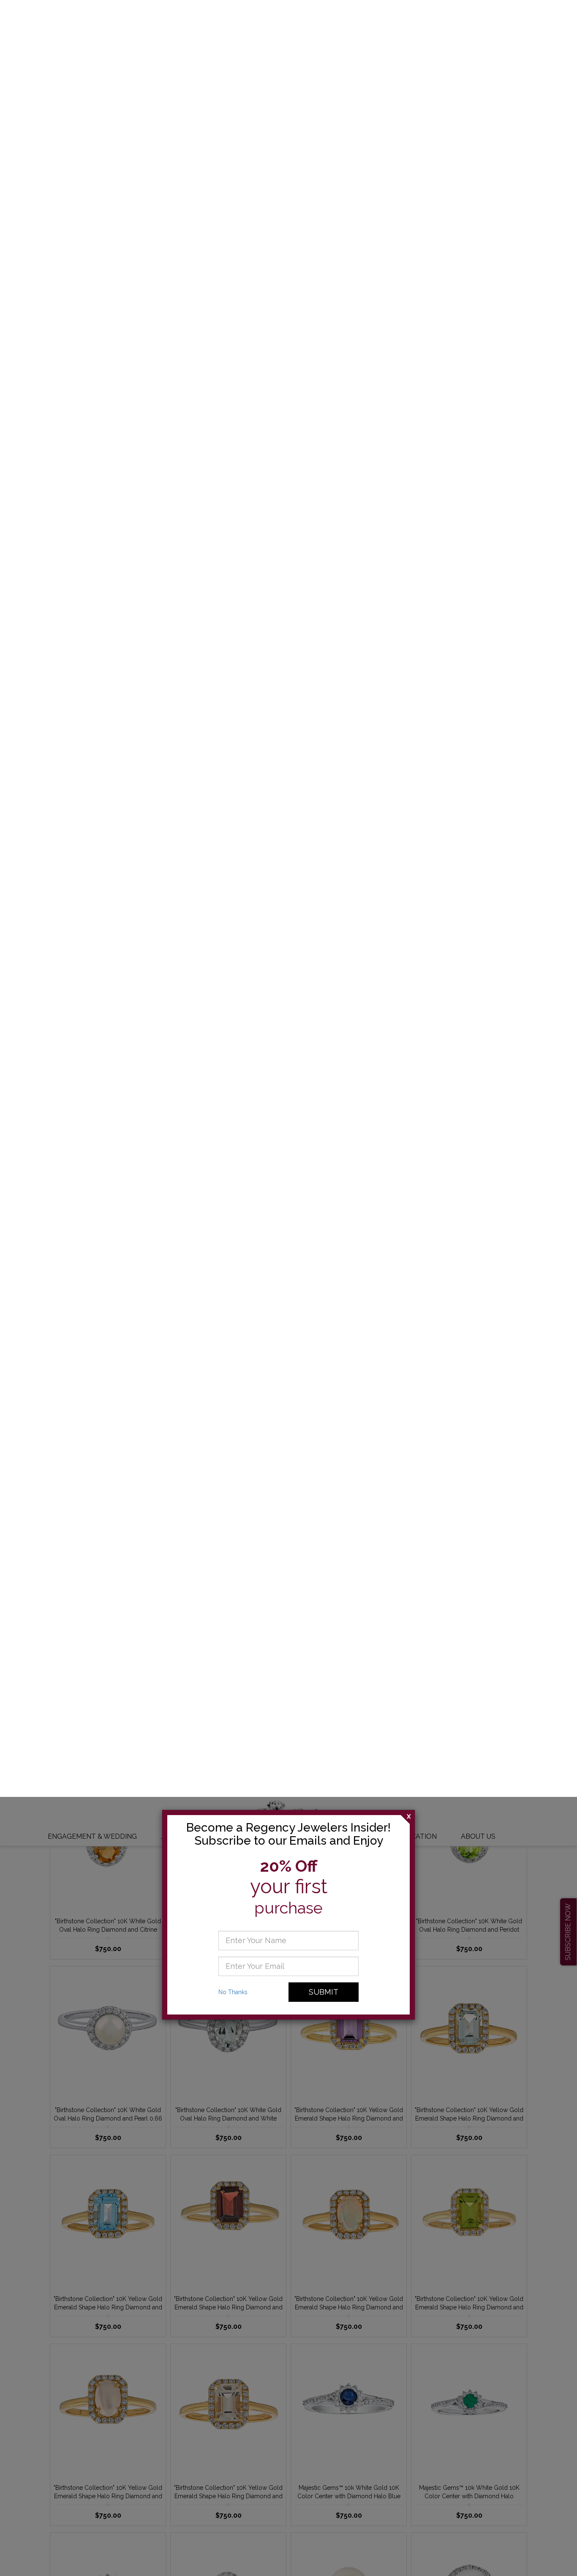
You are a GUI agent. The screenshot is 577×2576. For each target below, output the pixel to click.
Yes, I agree (453, 2557)
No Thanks (233, 195)
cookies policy (324, 2562)
